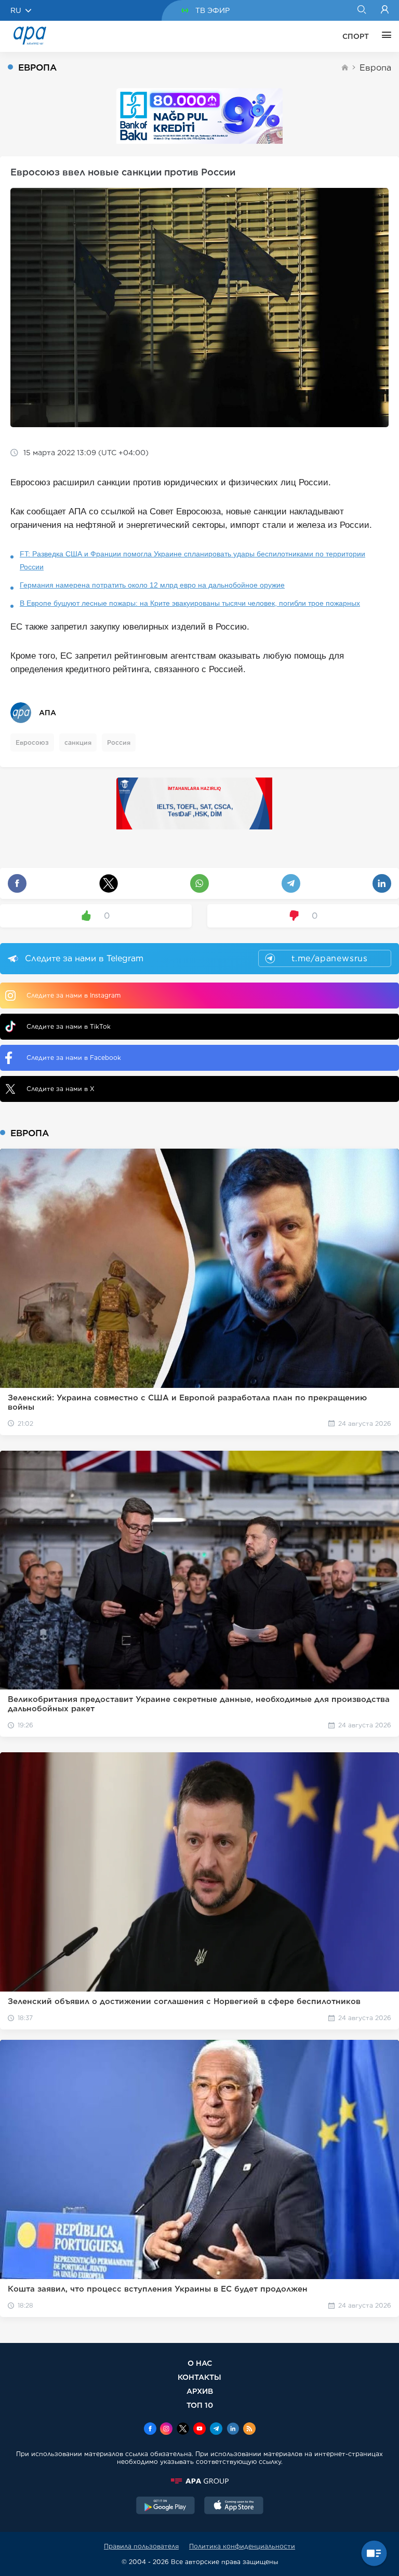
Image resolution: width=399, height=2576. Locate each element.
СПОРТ (356, 36)
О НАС (200, 2363)
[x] (183, 2430)
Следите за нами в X (61, 1089)
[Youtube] (199, 2430)
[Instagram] (166, 2430)
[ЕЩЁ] (384, 36)
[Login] (385, 10)
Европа (375, 68)
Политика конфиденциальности (242, 2546)
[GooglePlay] (166, 2506)
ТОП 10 (200, 2405)
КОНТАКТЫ (199, 2377)
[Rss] (249, 2430)
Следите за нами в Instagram (74, 995)
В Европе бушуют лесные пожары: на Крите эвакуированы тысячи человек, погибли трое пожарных (190, 603)
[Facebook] (150, 2430)
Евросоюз (32, 742)
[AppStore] (234, 2506)
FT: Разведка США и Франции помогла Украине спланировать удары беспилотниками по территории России (192, 560)
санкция (78, 742)
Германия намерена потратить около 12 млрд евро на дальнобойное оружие (152, 585)
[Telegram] (216, 2430)
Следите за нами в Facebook (74, 1058)
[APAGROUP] (199, 2481)
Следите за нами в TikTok (69, 1026)
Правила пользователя (141, 2546)
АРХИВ (200, 2391)
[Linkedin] (233, 2430)
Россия (119, 742)
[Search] (361, 10)
